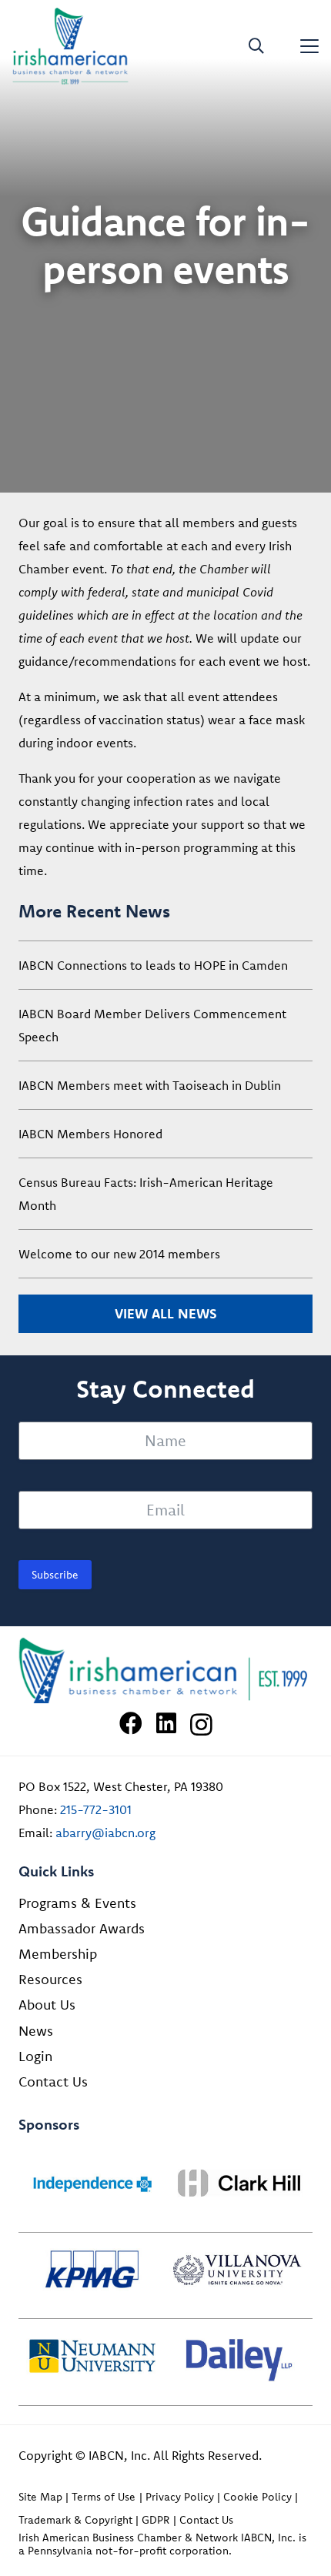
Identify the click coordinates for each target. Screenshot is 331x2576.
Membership (58, 1954)
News (36, 2031)
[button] (256, 46)
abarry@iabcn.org (105, 1833)
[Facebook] (131, 1723)
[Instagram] (201, 1724)
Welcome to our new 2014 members (119, 1254)
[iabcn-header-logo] (70, 46)
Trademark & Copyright (75, 2520)
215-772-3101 (96, 1809)
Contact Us (53, 2082)
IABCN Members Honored (90, 1134)
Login (35, 2056)
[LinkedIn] (166, 1723)
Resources (50, 1979)
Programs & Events (77, 1903)
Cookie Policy (257, 2497)
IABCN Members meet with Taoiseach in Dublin (150, 1085)
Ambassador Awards (82, 1928)
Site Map (40, 2497)
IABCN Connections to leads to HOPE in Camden (153, 965)
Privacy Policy (180, 2497)
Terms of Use (104, 2497)
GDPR (155, 2520)
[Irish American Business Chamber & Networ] (165, 1671)
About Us (47, 2005)
